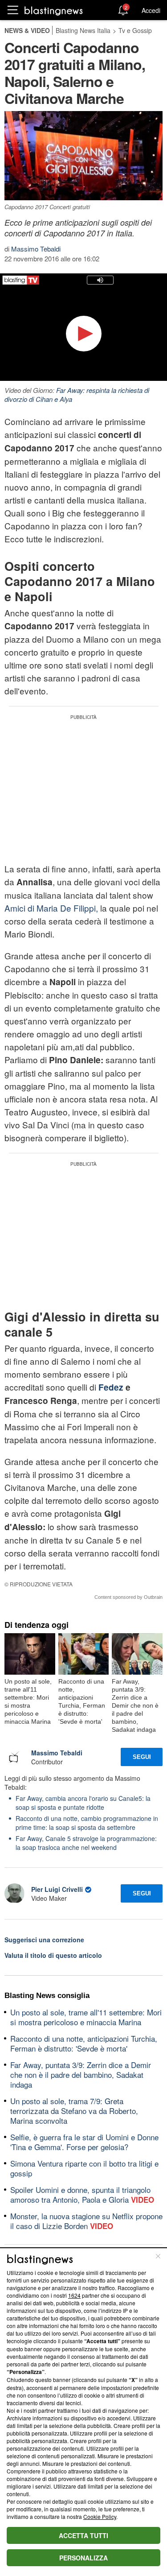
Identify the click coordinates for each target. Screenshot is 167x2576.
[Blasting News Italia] (54, 10)
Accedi (151, 10)
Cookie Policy (100, 2516)
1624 (74, 2295)
